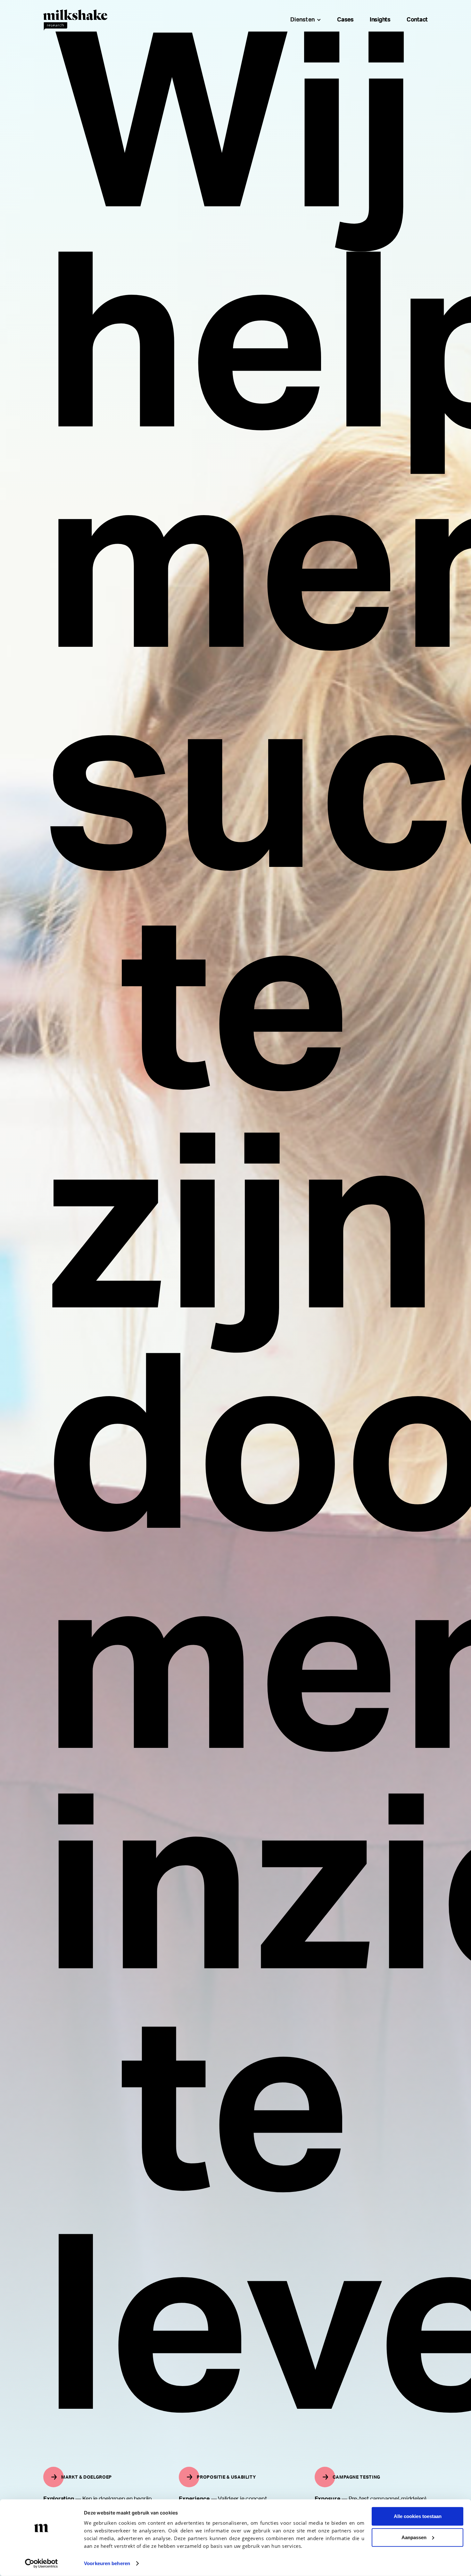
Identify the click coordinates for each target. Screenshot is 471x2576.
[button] (304, 20)
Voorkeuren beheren (107, 2563)
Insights (380, 20)
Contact (417, 20)
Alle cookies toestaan (418, 2516)
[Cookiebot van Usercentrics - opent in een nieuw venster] (41, 2564)
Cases (345, 20)
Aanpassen (414, 2537)
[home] (75, 20)
